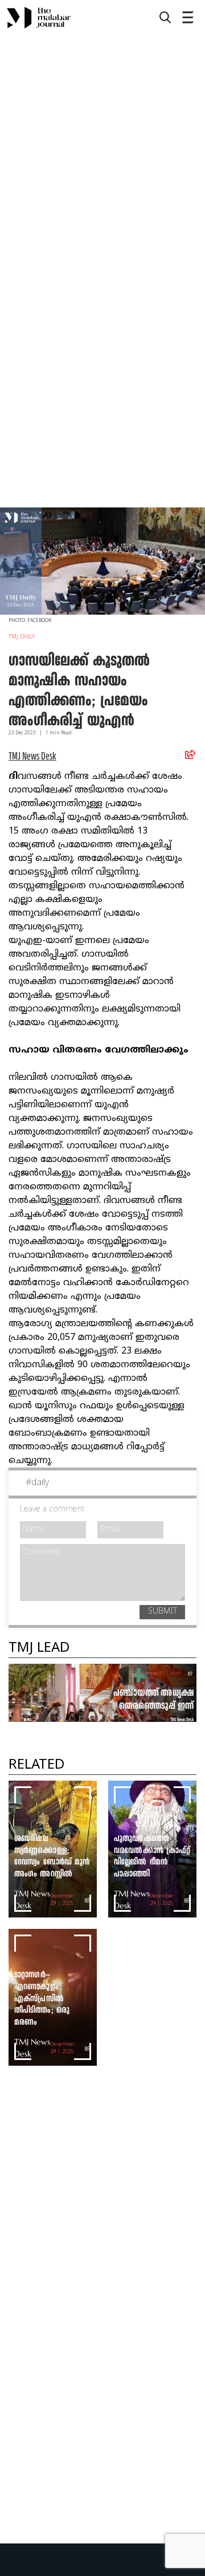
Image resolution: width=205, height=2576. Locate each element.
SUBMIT (163, 1612)
